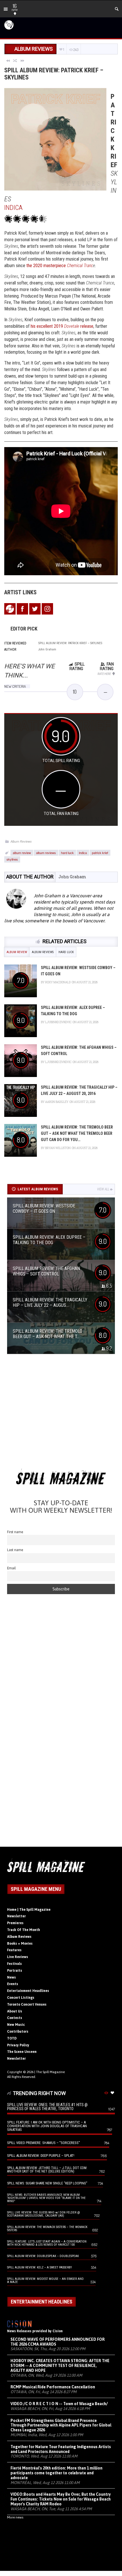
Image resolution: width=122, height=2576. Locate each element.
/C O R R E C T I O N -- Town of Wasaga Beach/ (59, 2404)
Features (14, 1950)
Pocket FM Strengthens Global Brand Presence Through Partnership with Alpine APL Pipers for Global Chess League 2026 (61, 2425)
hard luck (67, 853)
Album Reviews (21, 841)
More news (15, 2517)
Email (11, 1568)
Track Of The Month (24, 1930)
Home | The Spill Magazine (29, 1910)
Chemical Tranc (80, 266)
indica (83, 853)
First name (15, 1532)
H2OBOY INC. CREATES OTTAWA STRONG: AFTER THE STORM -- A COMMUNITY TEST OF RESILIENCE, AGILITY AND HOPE (60, 2366)
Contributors (18, 2032)
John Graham (72, 877)
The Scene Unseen (22, 2052)
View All (103, 1189)
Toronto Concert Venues (27, 2004)
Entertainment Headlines (28, 1991)
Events (13, 1984)
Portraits (15, 1971)
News (11, 1977)
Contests (15, 2018)
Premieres (15, 1923)
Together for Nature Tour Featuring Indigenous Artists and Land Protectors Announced (61, 2449)
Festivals (14, 1964)
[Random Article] (15, 60)
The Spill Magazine (50, 2072)
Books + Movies (20, 1944)
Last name (15, 1550)
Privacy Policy (18, 2045)
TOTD (12, 2038)
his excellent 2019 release (62, 326)
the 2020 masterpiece (47, 266)
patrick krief (100, 853)
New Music (16, 2025)
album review (22, 853)
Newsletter (16, 1916)
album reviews (46, 853)
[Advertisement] (61, 1413)
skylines (12, 859)
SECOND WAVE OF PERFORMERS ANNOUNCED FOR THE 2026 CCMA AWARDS (58, 2342)
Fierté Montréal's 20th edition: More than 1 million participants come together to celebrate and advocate (56, 2473)
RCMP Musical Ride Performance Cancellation (53, 2387)
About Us (15, 2011)
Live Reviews (18, 1957)
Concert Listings (21, 1998)
